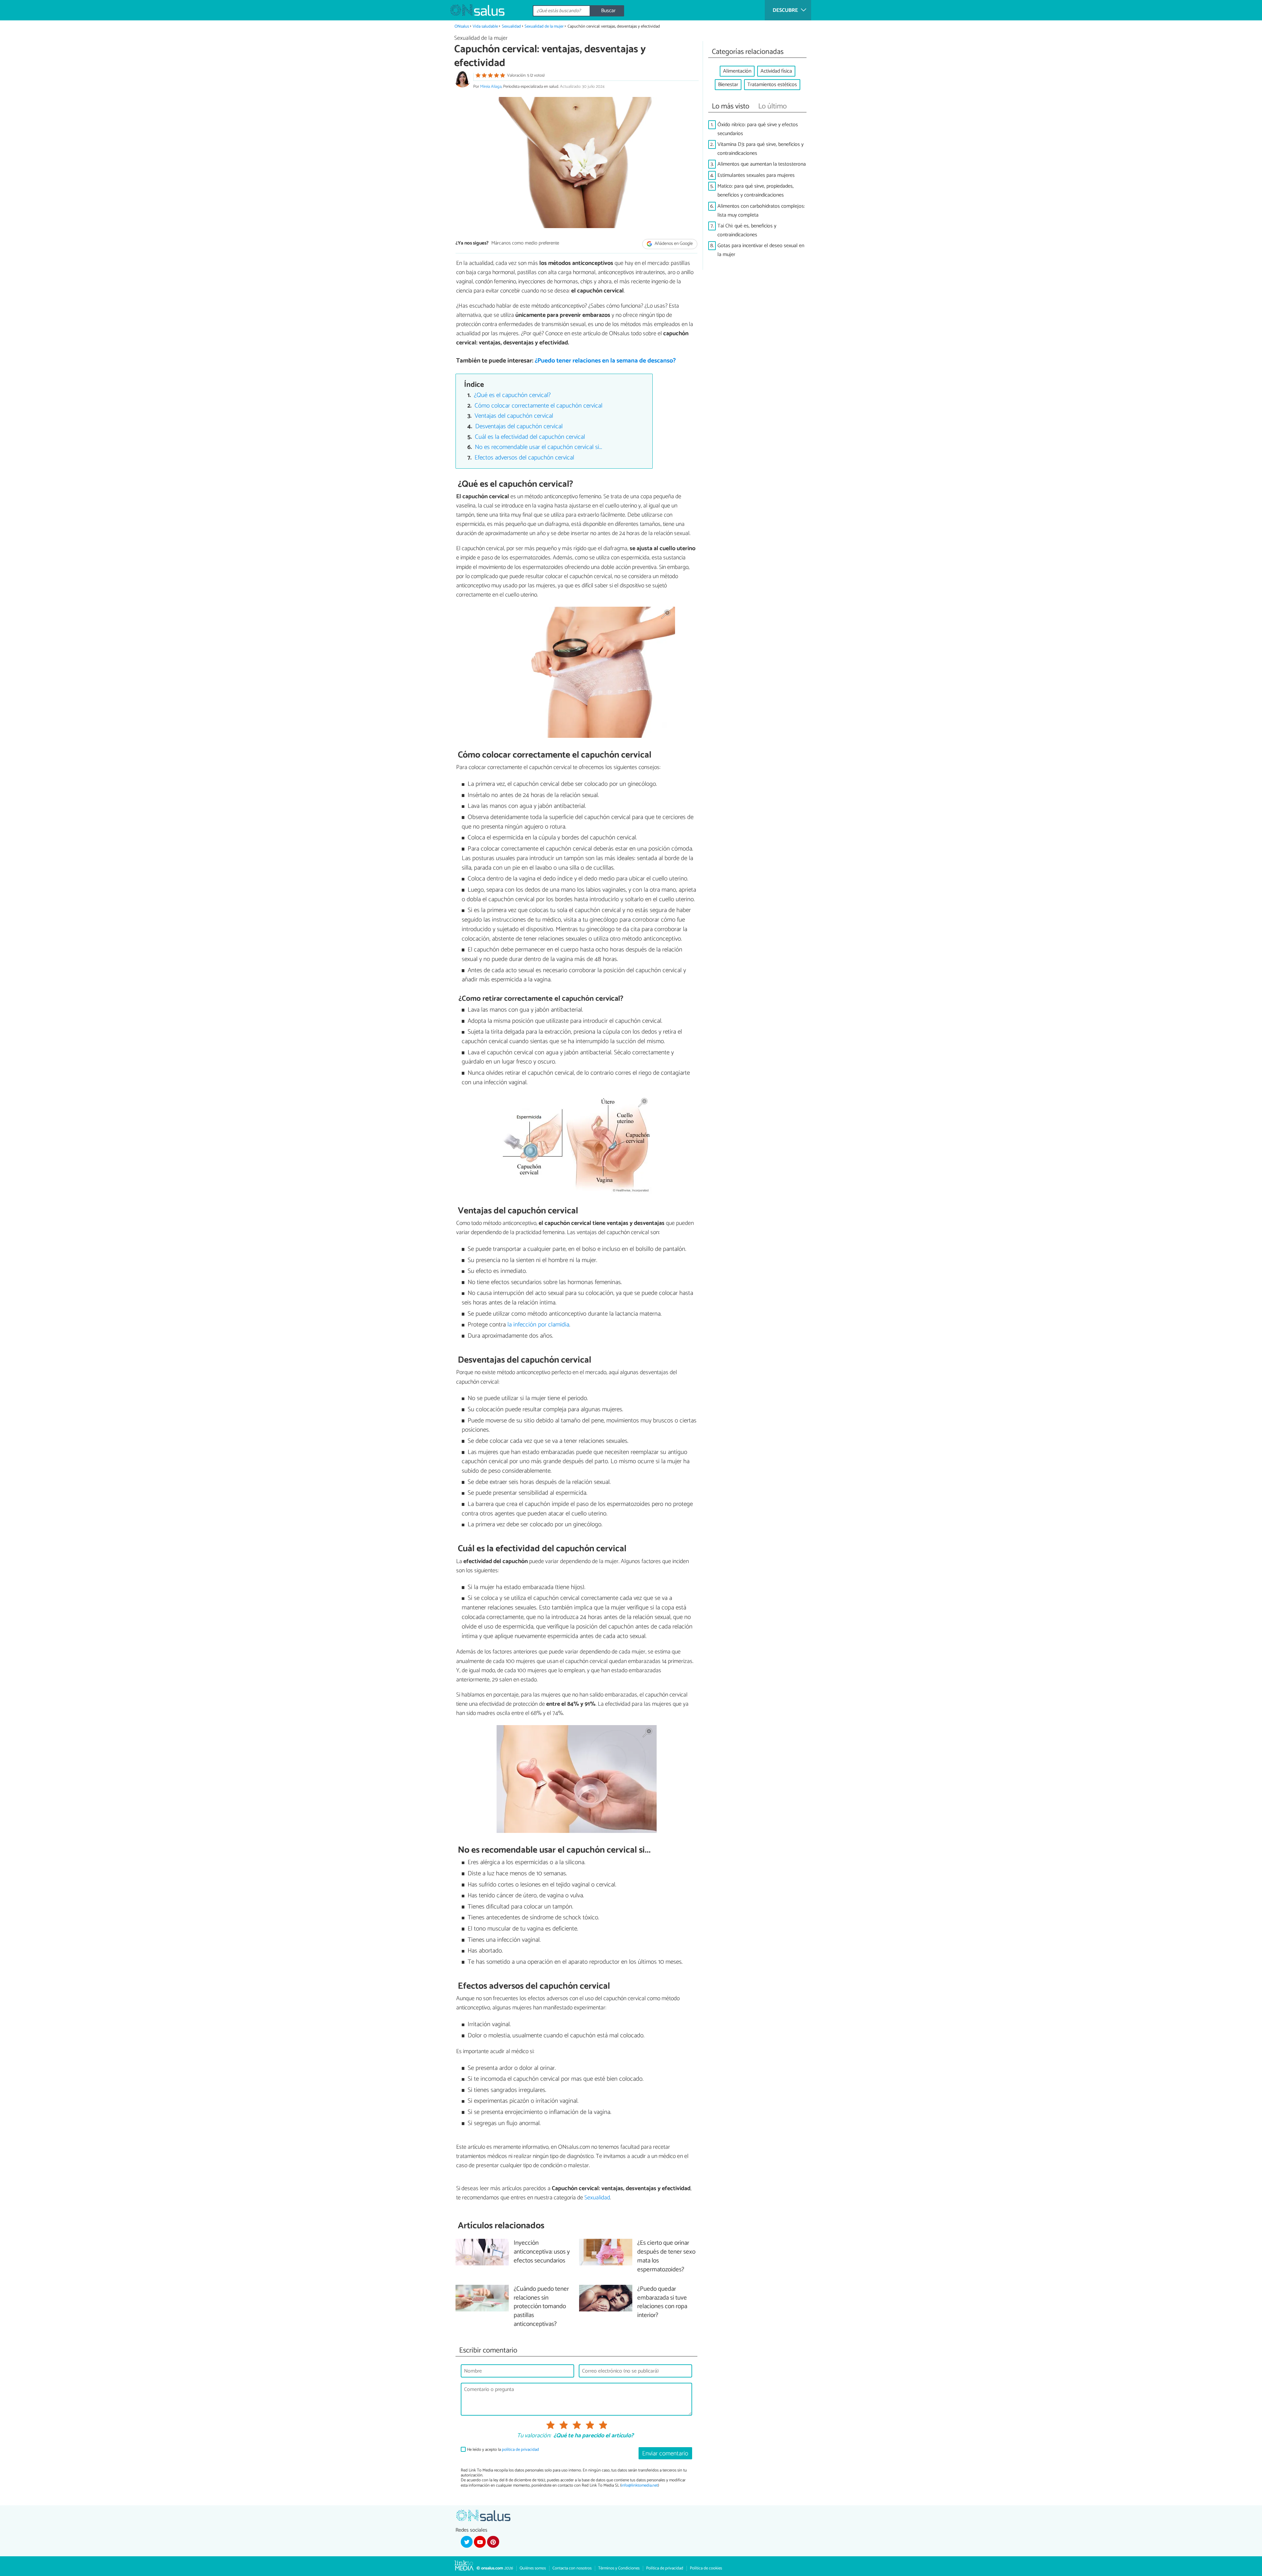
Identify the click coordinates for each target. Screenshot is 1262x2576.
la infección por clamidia (538, 1325)
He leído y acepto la (503, 2450)
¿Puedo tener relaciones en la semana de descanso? (605, 361)
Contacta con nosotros (572, 2568)
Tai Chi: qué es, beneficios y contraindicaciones (747, 230)
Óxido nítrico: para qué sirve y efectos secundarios (758, 129)
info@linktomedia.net (640, 2485)
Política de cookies (706, 2568)
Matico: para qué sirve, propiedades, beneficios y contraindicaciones (756, 191)
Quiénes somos (533, 2568)
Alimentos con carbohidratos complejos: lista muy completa (761, 211)
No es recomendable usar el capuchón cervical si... (538, 447)
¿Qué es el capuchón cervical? (512, 395)
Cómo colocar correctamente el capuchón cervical (538, 406)
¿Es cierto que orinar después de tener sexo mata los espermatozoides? (666, 2257)
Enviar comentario (665, 2454)
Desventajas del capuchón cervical (519, 426)
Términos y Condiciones (619, 2568)
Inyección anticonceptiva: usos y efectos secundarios (542, 2252)
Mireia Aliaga (491, 87)
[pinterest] (493, 2542)
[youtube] (480, 2542)
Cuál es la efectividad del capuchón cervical (530, 437)
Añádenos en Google (673, 244)
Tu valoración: (534, 2436)
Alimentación (737, 71)
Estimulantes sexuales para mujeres (756, 175)
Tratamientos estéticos (772, 85)
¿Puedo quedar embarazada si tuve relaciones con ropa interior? (662, 2303)
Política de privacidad (665, 2568)
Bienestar (728, 85)
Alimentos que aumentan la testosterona (762, 164)
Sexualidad (511, 26)
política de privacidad (520, 2450)
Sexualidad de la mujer (545, 26)
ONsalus (462, 26)
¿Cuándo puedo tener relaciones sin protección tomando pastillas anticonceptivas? (541, 2307)
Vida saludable (485, 26)
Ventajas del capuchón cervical (514, 416)
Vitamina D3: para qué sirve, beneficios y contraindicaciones (760, 149)
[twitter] (467, 2542)
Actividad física (776, 71)
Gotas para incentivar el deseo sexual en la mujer (761, 250)
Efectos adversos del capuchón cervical (524, 458)
